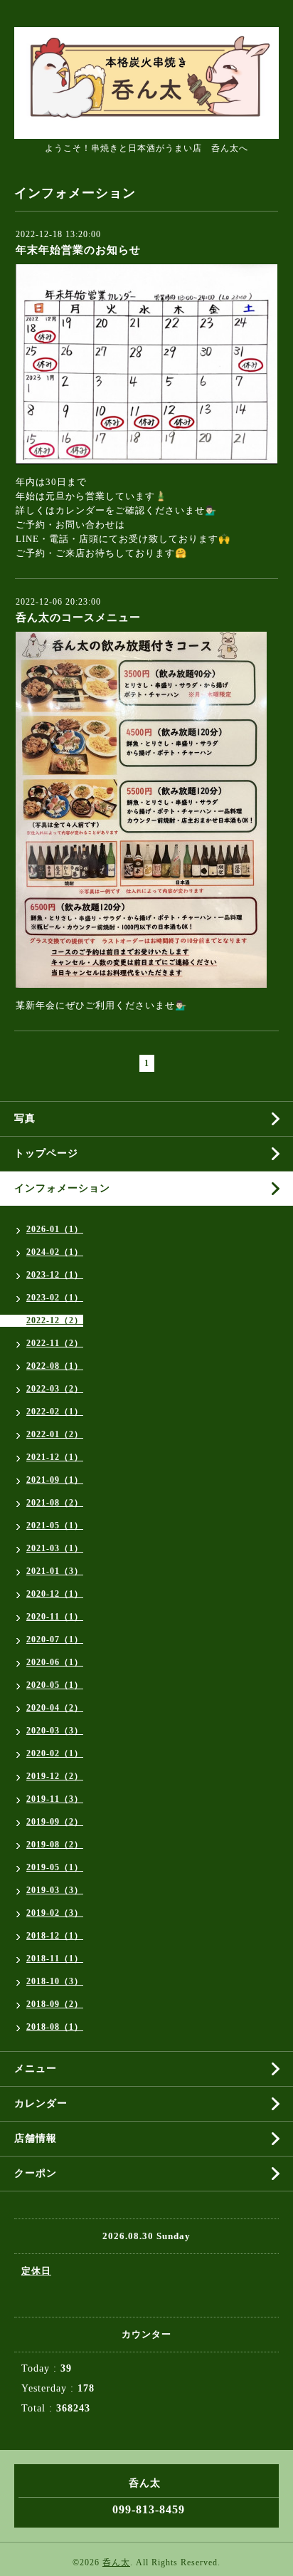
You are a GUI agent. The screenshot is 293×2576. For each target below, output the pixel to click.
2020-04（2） (55, 1708)
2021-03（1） (55, 1548)
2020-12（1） (55, 1594)
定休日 (36, 2271)
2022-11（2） (55, 1343)
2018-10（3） (55, 1981)
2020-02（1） (55, 1753)
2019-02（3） (55, 1913)
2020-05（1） (55, 1685)
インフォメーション (62, 1188)
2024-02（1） (55, 1252)
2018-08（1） (55, 2027)
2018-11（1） (55, 1959)
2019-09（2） (55, 1822)
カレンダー (41, 2103)
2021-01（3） (55, 1571)
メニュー (36, 2069)
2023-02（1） (55, 1298)
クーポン (36, 2173)
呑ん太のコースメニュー (78, 617)
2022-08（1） (55, 1366)
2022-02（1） (55, 1412)
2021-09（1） (55, 1480)
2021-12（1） (55, 1457)
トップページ (46, 1153)
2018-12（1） (55, 1936)
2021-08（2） (55, 1503)
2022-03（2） (55, 1389)
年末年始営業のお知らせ (78, 250)
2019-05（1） (55, 1867)
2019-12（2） (55, 1776)
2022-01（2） (55, 1434)
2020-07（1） (55, 1639)
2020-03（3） (55, 1731)
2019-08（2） (55, 1845)
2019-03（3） (55, 1890)
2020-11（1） (55, 1617)
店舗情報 (36, 2138)
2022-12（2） (55, 1320)
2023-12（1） (55, 1275)
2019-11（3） (55, 1799)
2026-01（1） (55, 1229)
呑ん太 (116, 2562)
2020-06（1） (55, 1662)
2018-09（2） (55, 2004)
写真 (25, 1118)
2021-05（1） (55, 1526)
